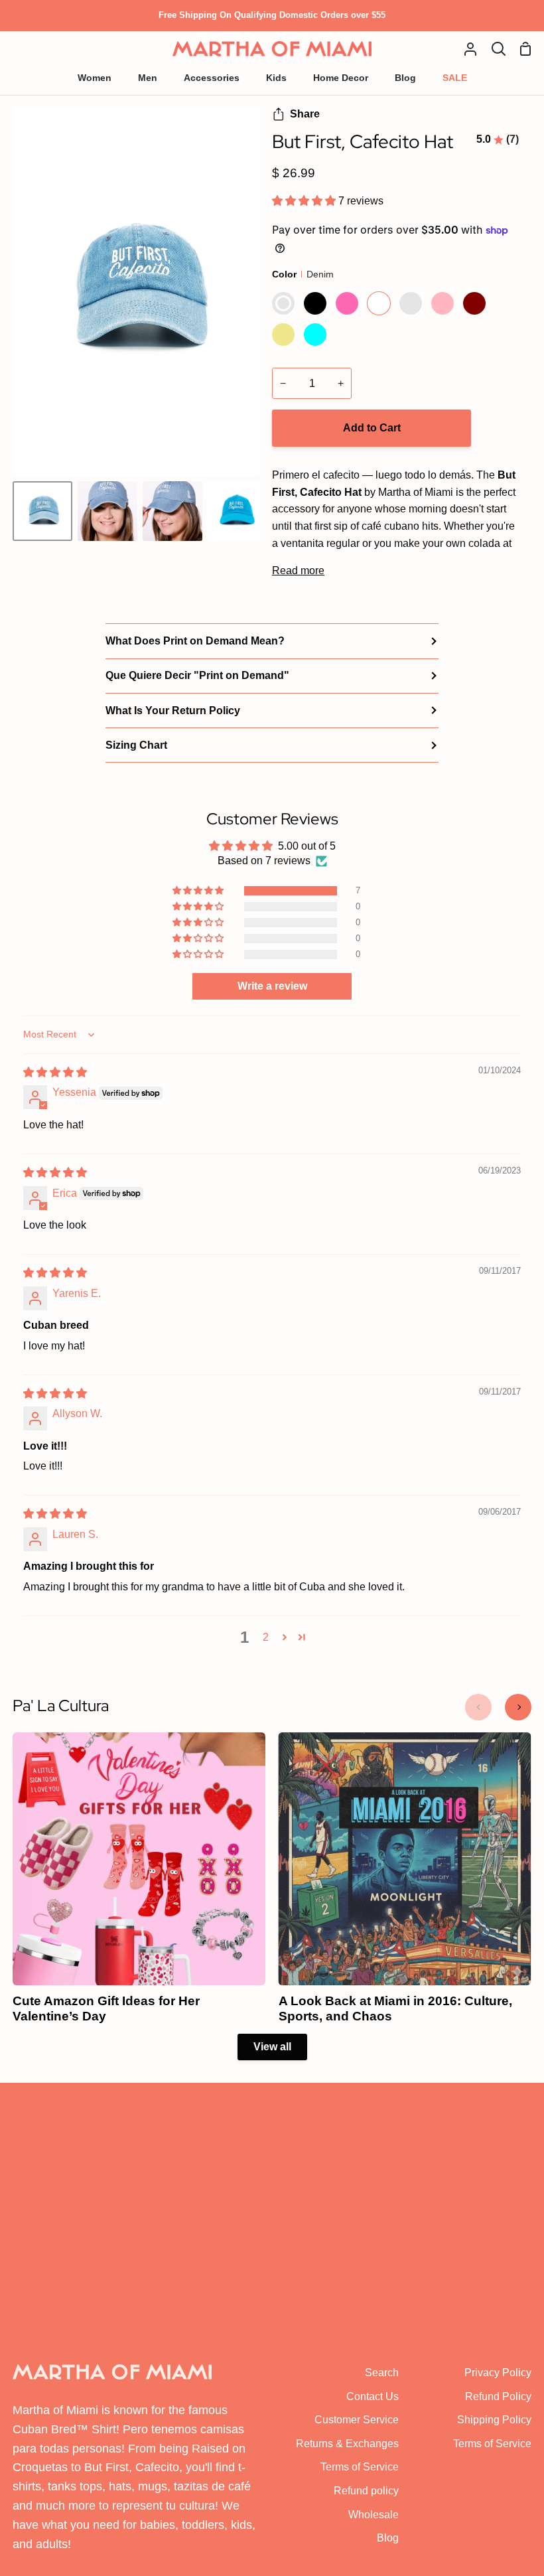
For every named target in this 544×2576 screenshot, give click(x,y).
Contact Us (373, 2396)
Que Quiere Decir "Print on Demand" (197, 675)
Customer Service (357, 2420)
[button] (305, 201)
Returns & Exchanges (347, 2444)
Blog (388, 2538)
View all (272, 2047)
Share (305, 114)
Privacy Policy (498, 2373)
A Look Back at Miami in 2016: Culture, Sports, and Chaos (395, 2008)
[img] (55, 1072)
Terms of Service (360, 2467)
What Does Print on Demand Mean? (195, 641)
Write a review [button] (272, 986)
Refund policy (366, 2491)
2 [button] (266, 1637)
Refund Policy (498, 2396)
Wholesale (374, 2515)
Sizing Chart (136, 745)
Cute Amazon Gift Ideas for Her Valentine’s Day (106, 2008)
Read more (298, 570)
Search (382, 2373)
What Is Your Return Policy (173, 711)
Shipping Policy (494, 2420)
